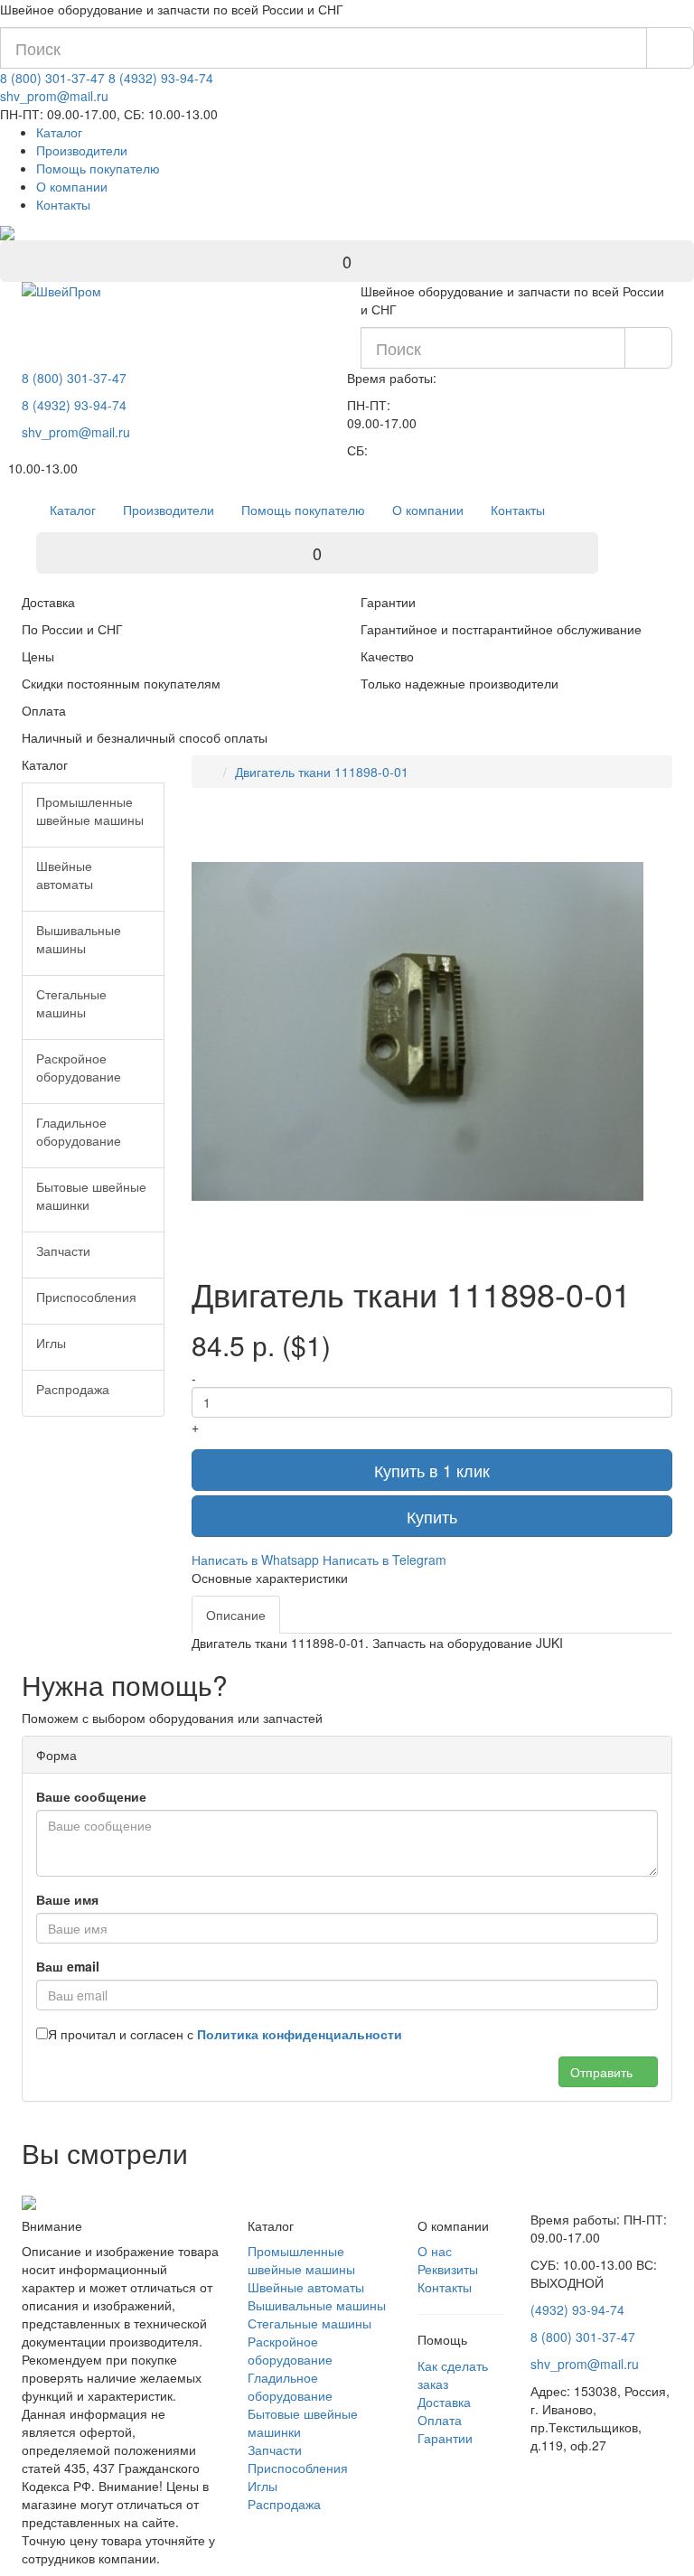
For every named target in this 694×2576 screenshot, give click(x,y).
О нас (435, 2251)
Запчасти (275, 2450)
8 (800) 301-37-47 (52, 78)
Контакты (63, 204)
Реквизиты (448, 2269)
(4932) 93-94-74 (577, 2309)
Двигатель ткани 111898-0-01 (322, 772)
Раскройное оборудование (290, 2350)
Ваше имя (67, 1899)
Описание (236, 1615)
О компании (72, 186)
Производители (82, 150)
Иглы (263, 2486)
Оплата (440, 2420)
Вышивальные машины (317, 2305)
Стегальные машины (309, 2323)
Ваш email (68, 1966)
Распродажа (284, 2504)
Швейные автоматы (306, 2287)
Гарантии (445, 2438)
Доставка (444, 2402)
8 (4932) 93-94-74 (161, 78)
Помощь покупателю (98, 168)
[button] (627, 822)
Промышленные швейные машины (301, 2260)
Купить (432, 1516)
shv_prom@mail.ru (54, 96)
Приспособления (298, 2468)
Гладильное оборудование (290, 2386)
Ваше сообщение (91, 1796)
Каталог (59, 132)
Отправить (603, 2072)
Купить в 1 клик (432, 1470)
